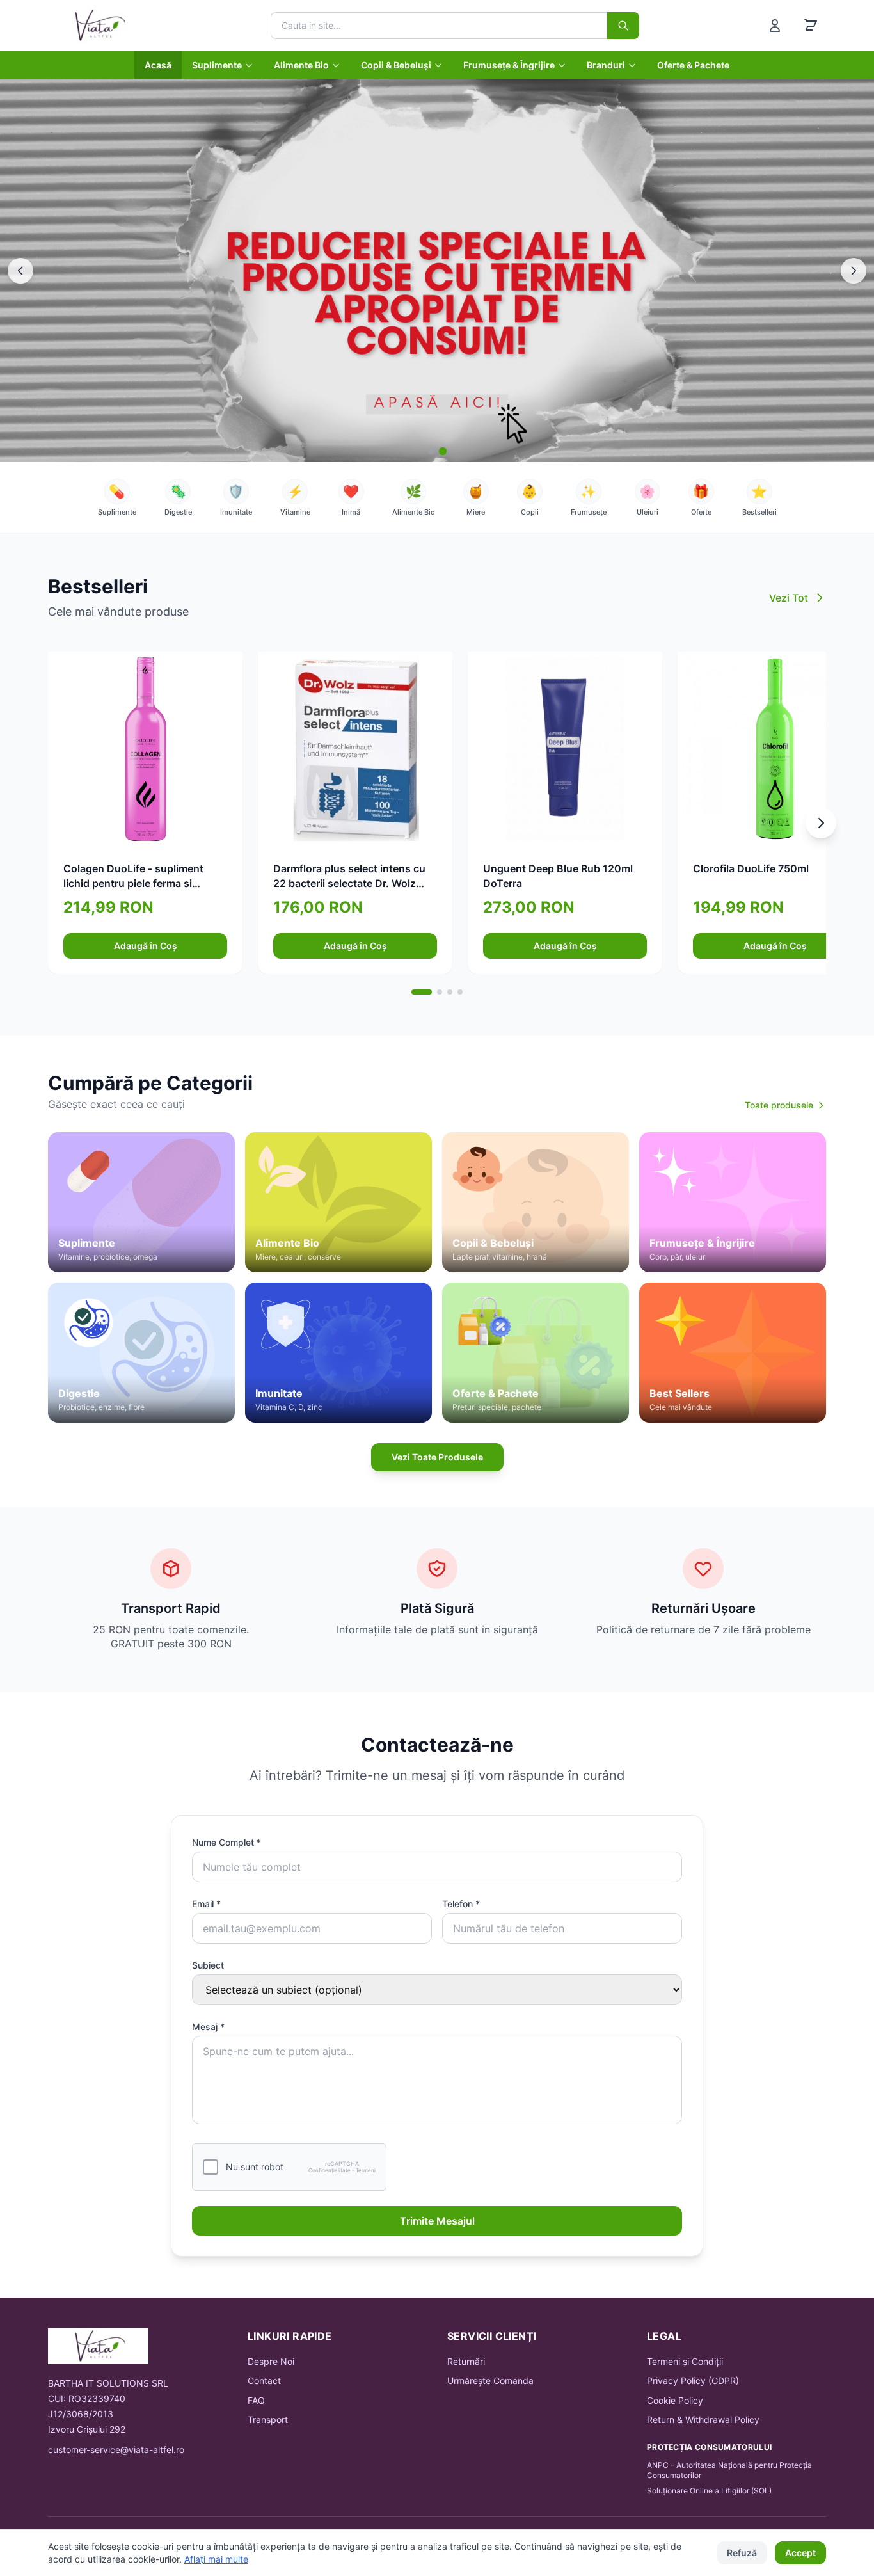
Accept (800, 2553)
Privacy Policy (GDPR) (693, 2380)
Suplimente (217, 65)
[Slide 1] (432, 451)
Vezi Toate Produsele (437, 1457)
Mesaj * (208, 2027)
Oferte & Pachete (693, 65)
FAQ (256, 2400)
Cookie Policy (675, 2400)
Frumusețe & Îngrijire (509, 65)
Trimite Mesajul (437, 2221)
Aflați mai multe (216, 2559)
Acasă (158, 65)
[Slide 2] (443, 451)
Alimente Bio (301, 65)
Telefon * (461, 1904)
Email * (206, 1904)
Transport (268, 2420)
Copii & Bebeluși (396, 65)
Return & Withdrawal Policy (703, 2420)
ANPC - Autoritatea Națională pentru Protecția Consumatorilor (729, 2470)
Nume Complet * (226, 1842)
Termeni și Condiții (685, 2361)
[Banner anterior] (20, 271)
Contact (264, 2380)
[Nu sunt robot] (211, 2167)
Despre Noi (271, 2361)
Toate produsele (779, 1105)
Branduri (606, 65)
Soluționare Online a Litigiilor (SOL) (709, 2491)
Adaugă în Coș (146, 946)
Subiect (208, 1965)
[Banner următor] (854, 271)
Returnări (466, 2361)
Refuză (742, 2553)
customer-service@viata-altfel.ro (116, 2450)
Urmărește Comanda (490, 2380)
